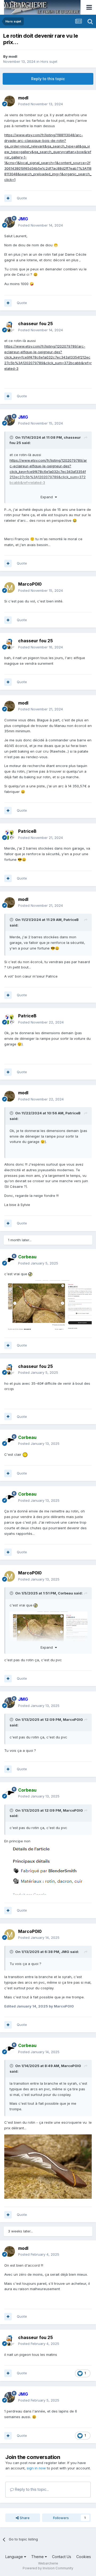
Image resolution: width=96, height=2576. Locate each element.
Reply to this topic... (31, 2489)
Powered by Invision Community (48, 2568)
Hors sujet (49, 61)
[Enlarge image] (45, 1871)
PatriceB (71, 920)
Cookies (84, 2557)
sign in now (36, 2468)
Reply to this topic (48, 79)
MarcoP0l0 (73, 1719)
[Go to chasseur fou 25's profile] (10, 327)
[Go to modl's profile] (10, 101)
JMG (65, 1952)
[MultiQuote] (8, 198)
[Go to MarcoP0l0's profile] (10, 587)
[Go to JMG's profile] (10, 222)
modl (13, 56)
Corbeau (65, 1593)
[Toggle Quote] (12, 437)
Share (24, 2518)
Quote (22, 198)
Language (15, 2557)
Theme (38, 2557)
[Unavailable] (48, 1305)
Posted (41, 104)
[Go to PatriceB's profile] (10, 835)
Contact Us (62, 2557)
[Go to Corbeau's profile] (10, 1260)
